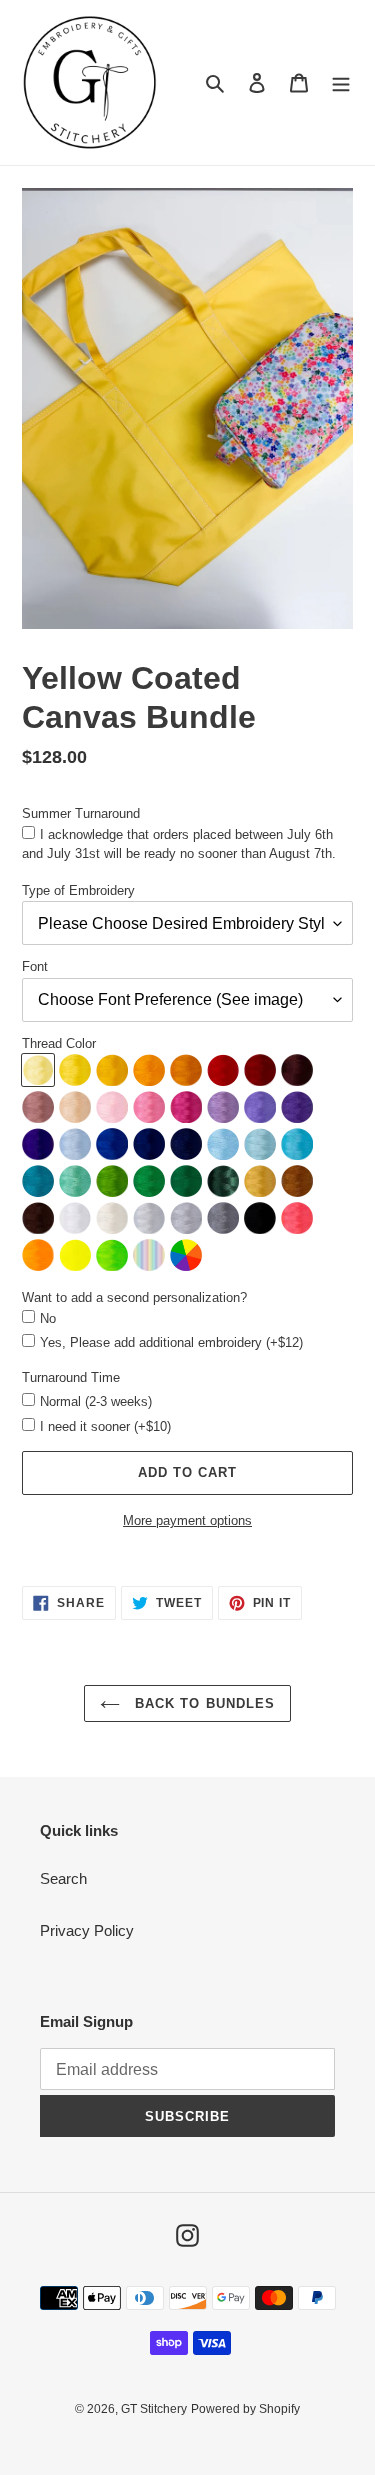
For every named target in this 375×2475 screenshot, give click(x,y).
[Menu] (341, 82)
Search (63, 1878)
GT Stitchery (154, 2409)
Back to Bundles (202, 1703)
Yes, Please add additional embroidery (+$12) (171, 1342)
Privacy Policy (87, 1930)
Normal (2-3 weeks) (96, 1401)
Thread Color (59, 1043)
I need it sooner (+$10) (105, 1426)
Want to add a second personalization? (134, 1297)
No (48, 1318)
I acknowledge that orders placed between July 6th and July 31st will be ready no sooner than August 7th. (179, 844)
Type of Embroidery (78, 890)
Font (35, 966)
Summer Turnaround (81, 813)
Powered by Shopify (245, 2409)
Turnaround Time (71, 1377)
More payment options (187, 1520)
